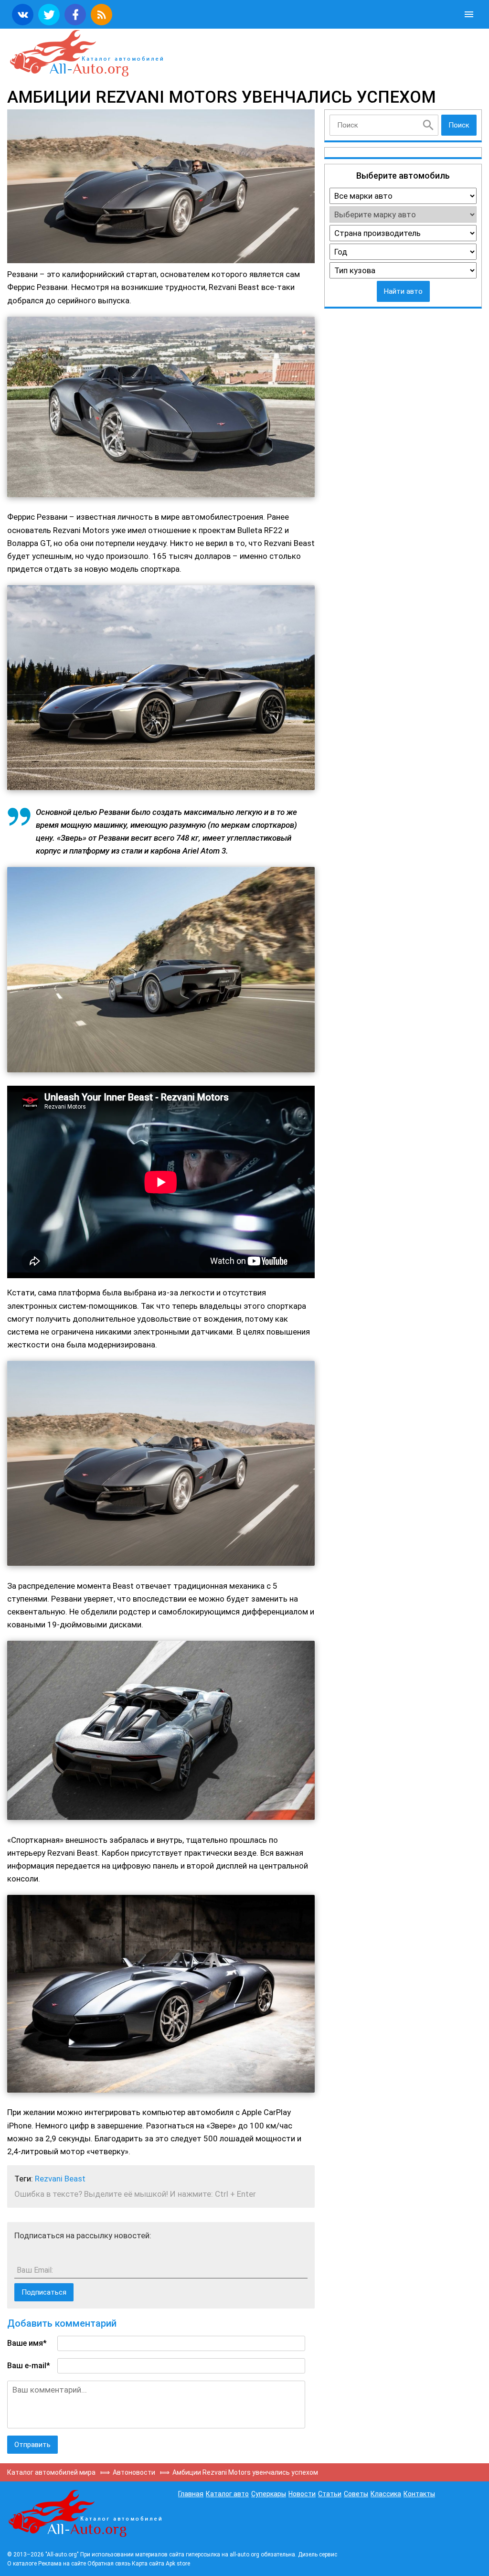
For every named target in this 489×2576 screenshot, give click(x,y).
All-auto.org (86, 53)
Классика (386, 2494)
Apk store (178, 2564)
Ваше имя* (27, 2343)
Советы (356, 2494)
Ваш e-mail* (29, 2366)
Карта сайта (148, 2564)
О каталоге (22, 2564)
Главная (191, 2494)
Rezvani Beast (60, 2179)
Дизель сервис (318, 2555)
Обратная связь (109, 2564)
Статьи (330, 2494)
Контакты (419, 2494)
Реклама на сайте (62, 2564)
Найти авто (403, 291)
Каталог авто (227, 2494)
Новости (302, 2494)
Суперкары (269, 2494)
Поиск (459, 125)
